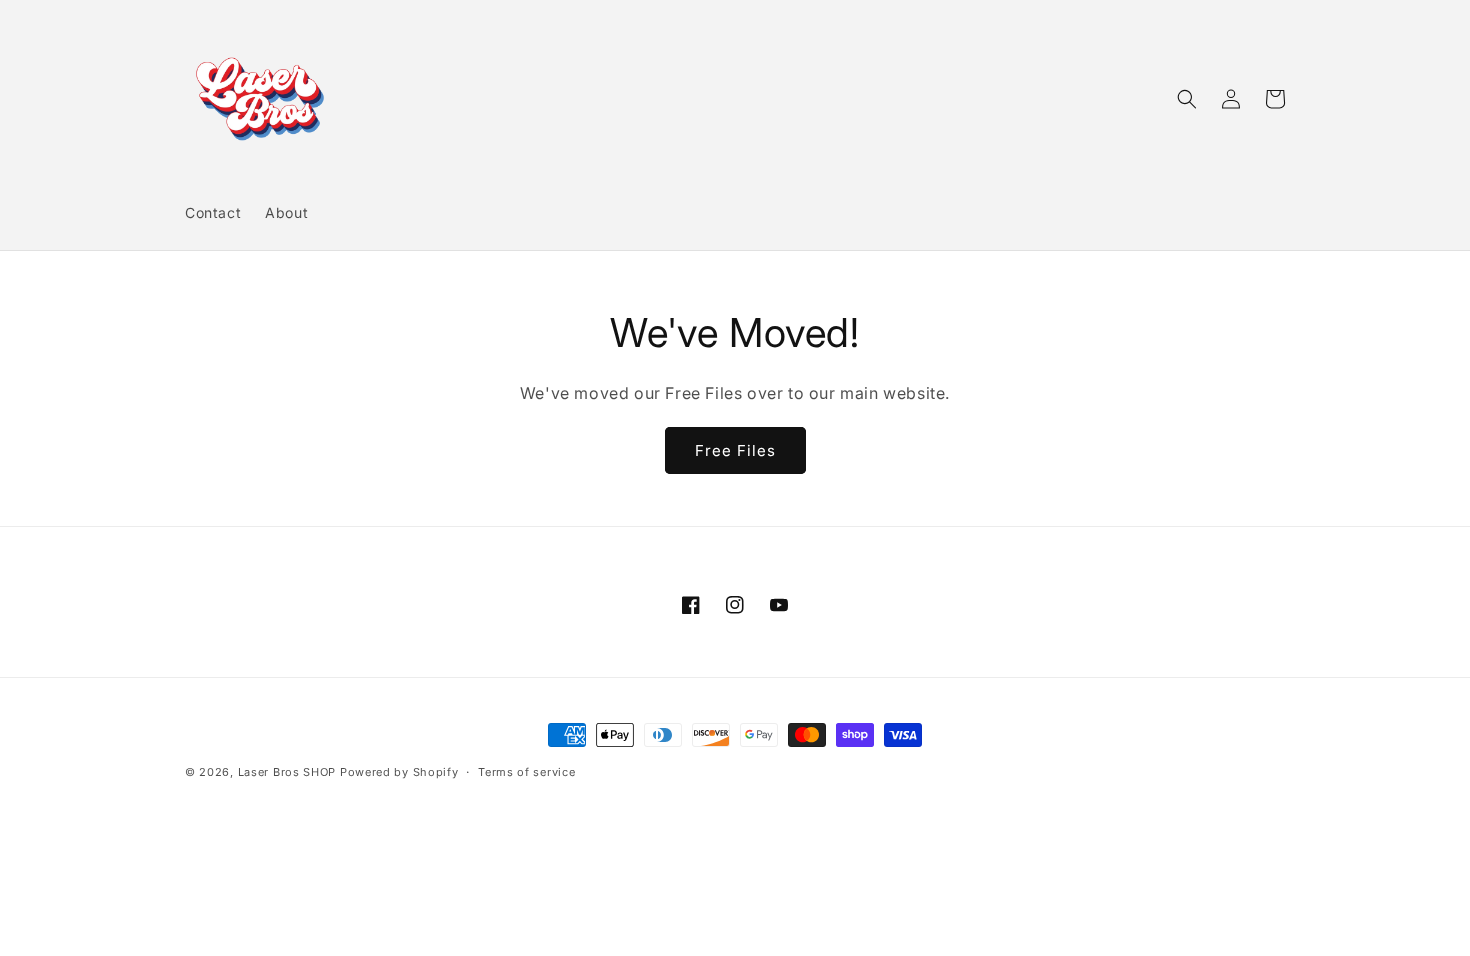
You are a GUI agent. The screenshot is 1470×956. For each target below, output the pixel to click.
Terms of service (526, 772)
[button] (1187, 99)
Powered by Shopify (399, 772)
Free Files (735, 450)
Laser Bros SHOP (287, 772)
